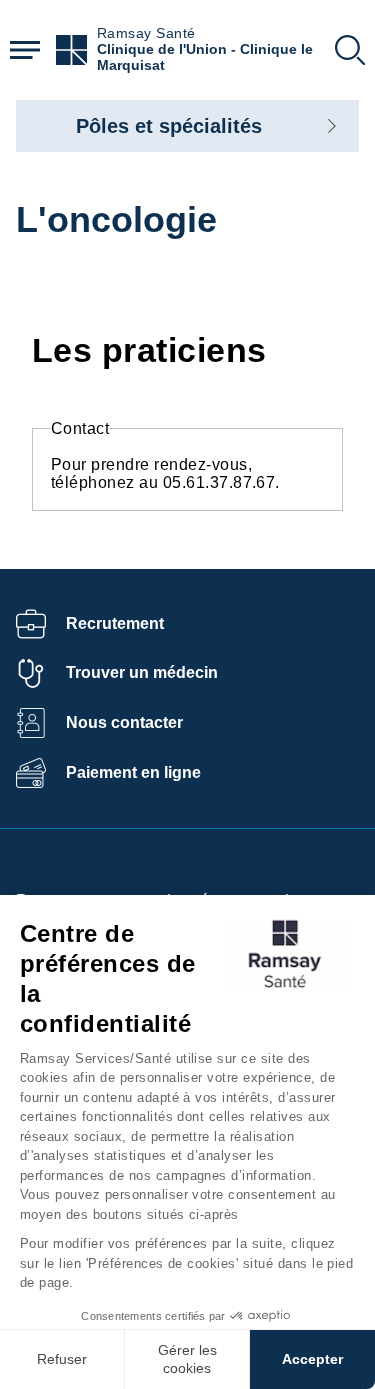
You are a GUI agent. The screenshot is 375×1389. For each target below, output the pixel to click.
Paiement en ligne (133, 772)
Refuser (62, 1359)
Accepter (312, 1359)
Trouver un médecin (142, 672)
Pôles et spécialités (169, 126)
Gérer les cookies (187, 1359)
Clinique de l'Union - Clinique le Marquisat (205, 57)
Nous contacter (124, 722)
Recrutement (115, 623)
